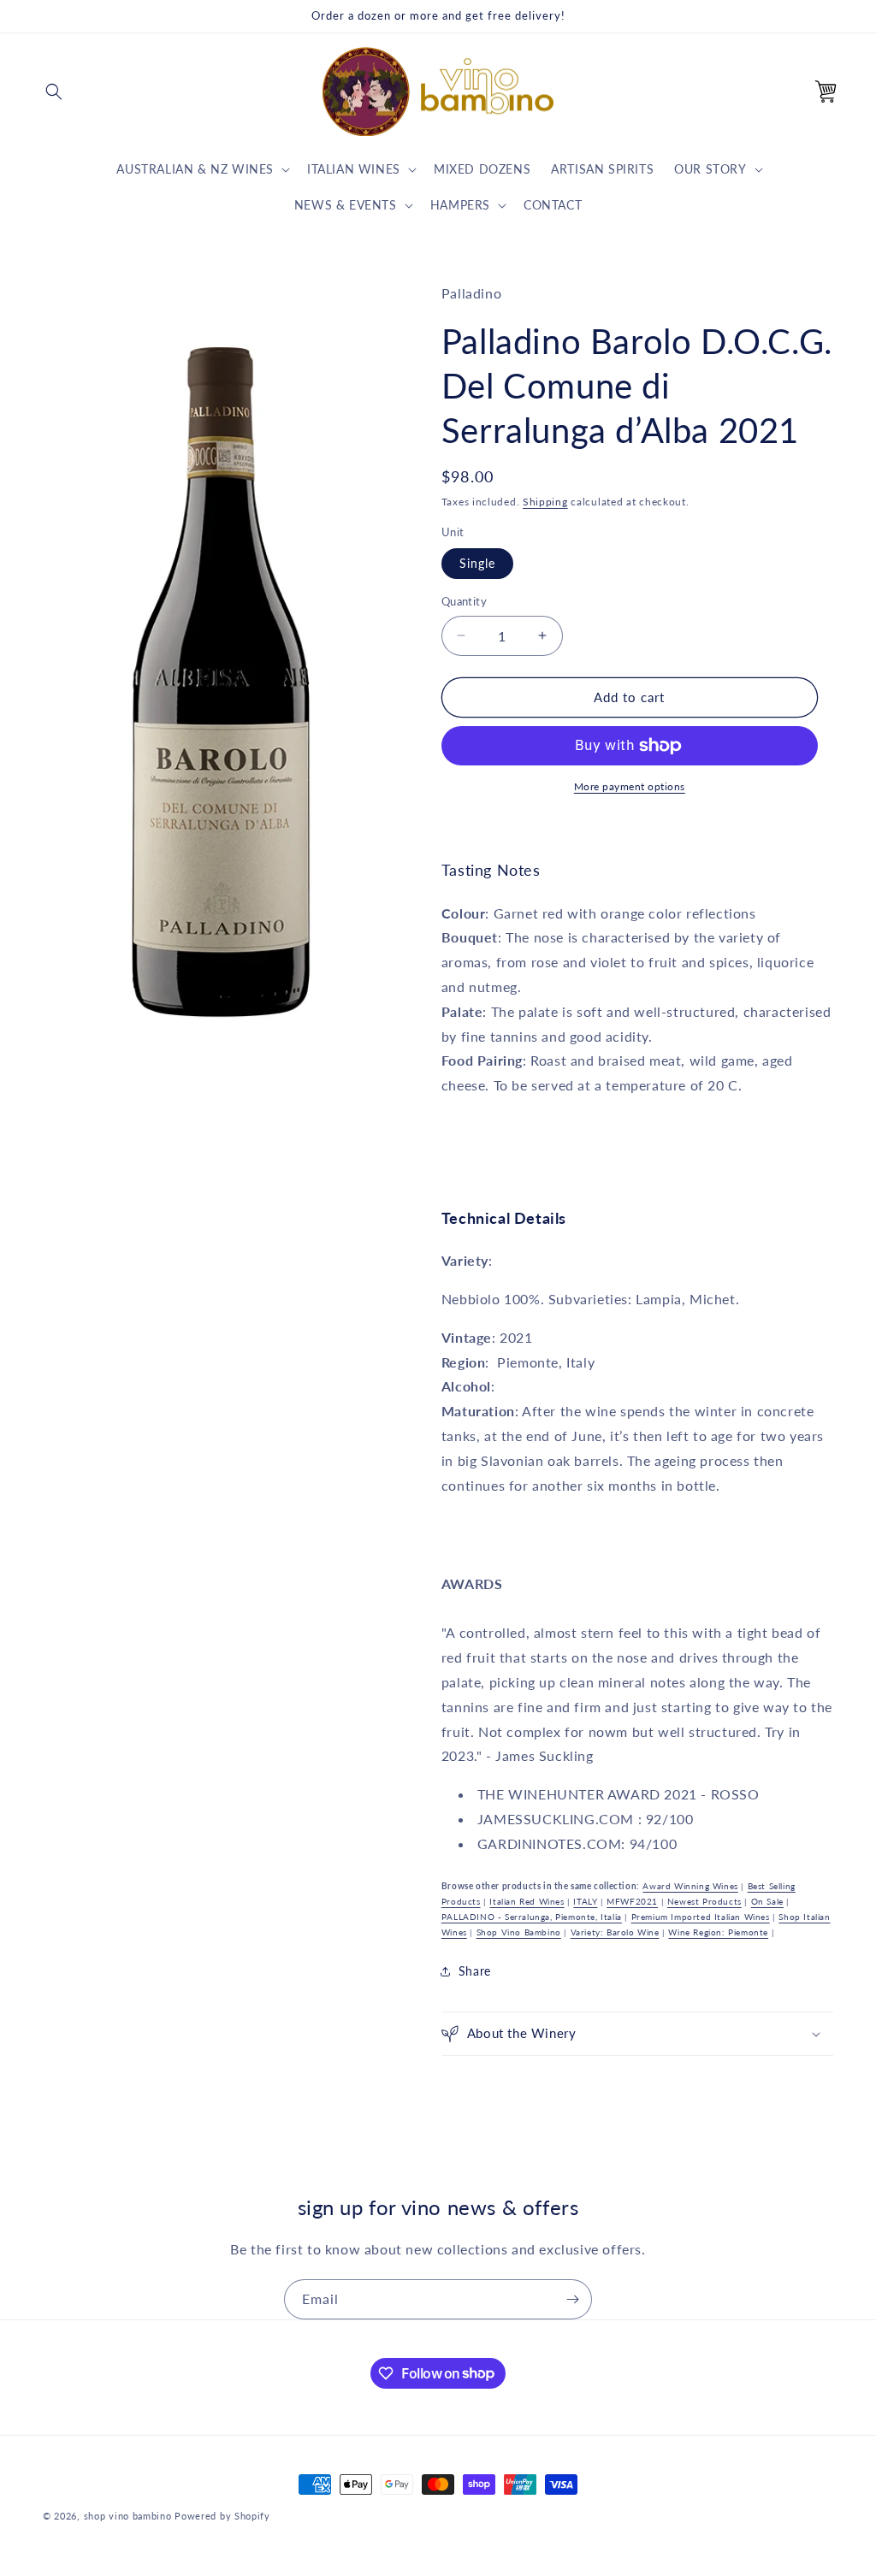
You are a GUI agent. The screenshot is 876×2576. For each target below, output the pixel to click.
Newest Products (704, 1901)
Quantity (464, 601)
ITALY (585, 1901)
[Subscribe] (572, 2299)
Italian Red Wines (527, 1901)
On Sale (767, 1901)
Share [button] (475, 1971)
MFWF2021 (632, 1901)
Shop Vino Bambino (519, 1932)
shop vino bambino (128, 2516)
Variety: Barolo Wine (615, 1932)
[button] (54, 92)
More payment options (630, 786)
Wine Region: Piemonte (718, 1932)
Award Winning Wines (690, 1886)
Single (477, 563)
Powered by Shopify (222, 2516)
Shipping (545, 502)
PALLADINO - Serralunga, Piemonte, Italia (532, 1917)
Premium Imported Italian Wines (701, 1917)
